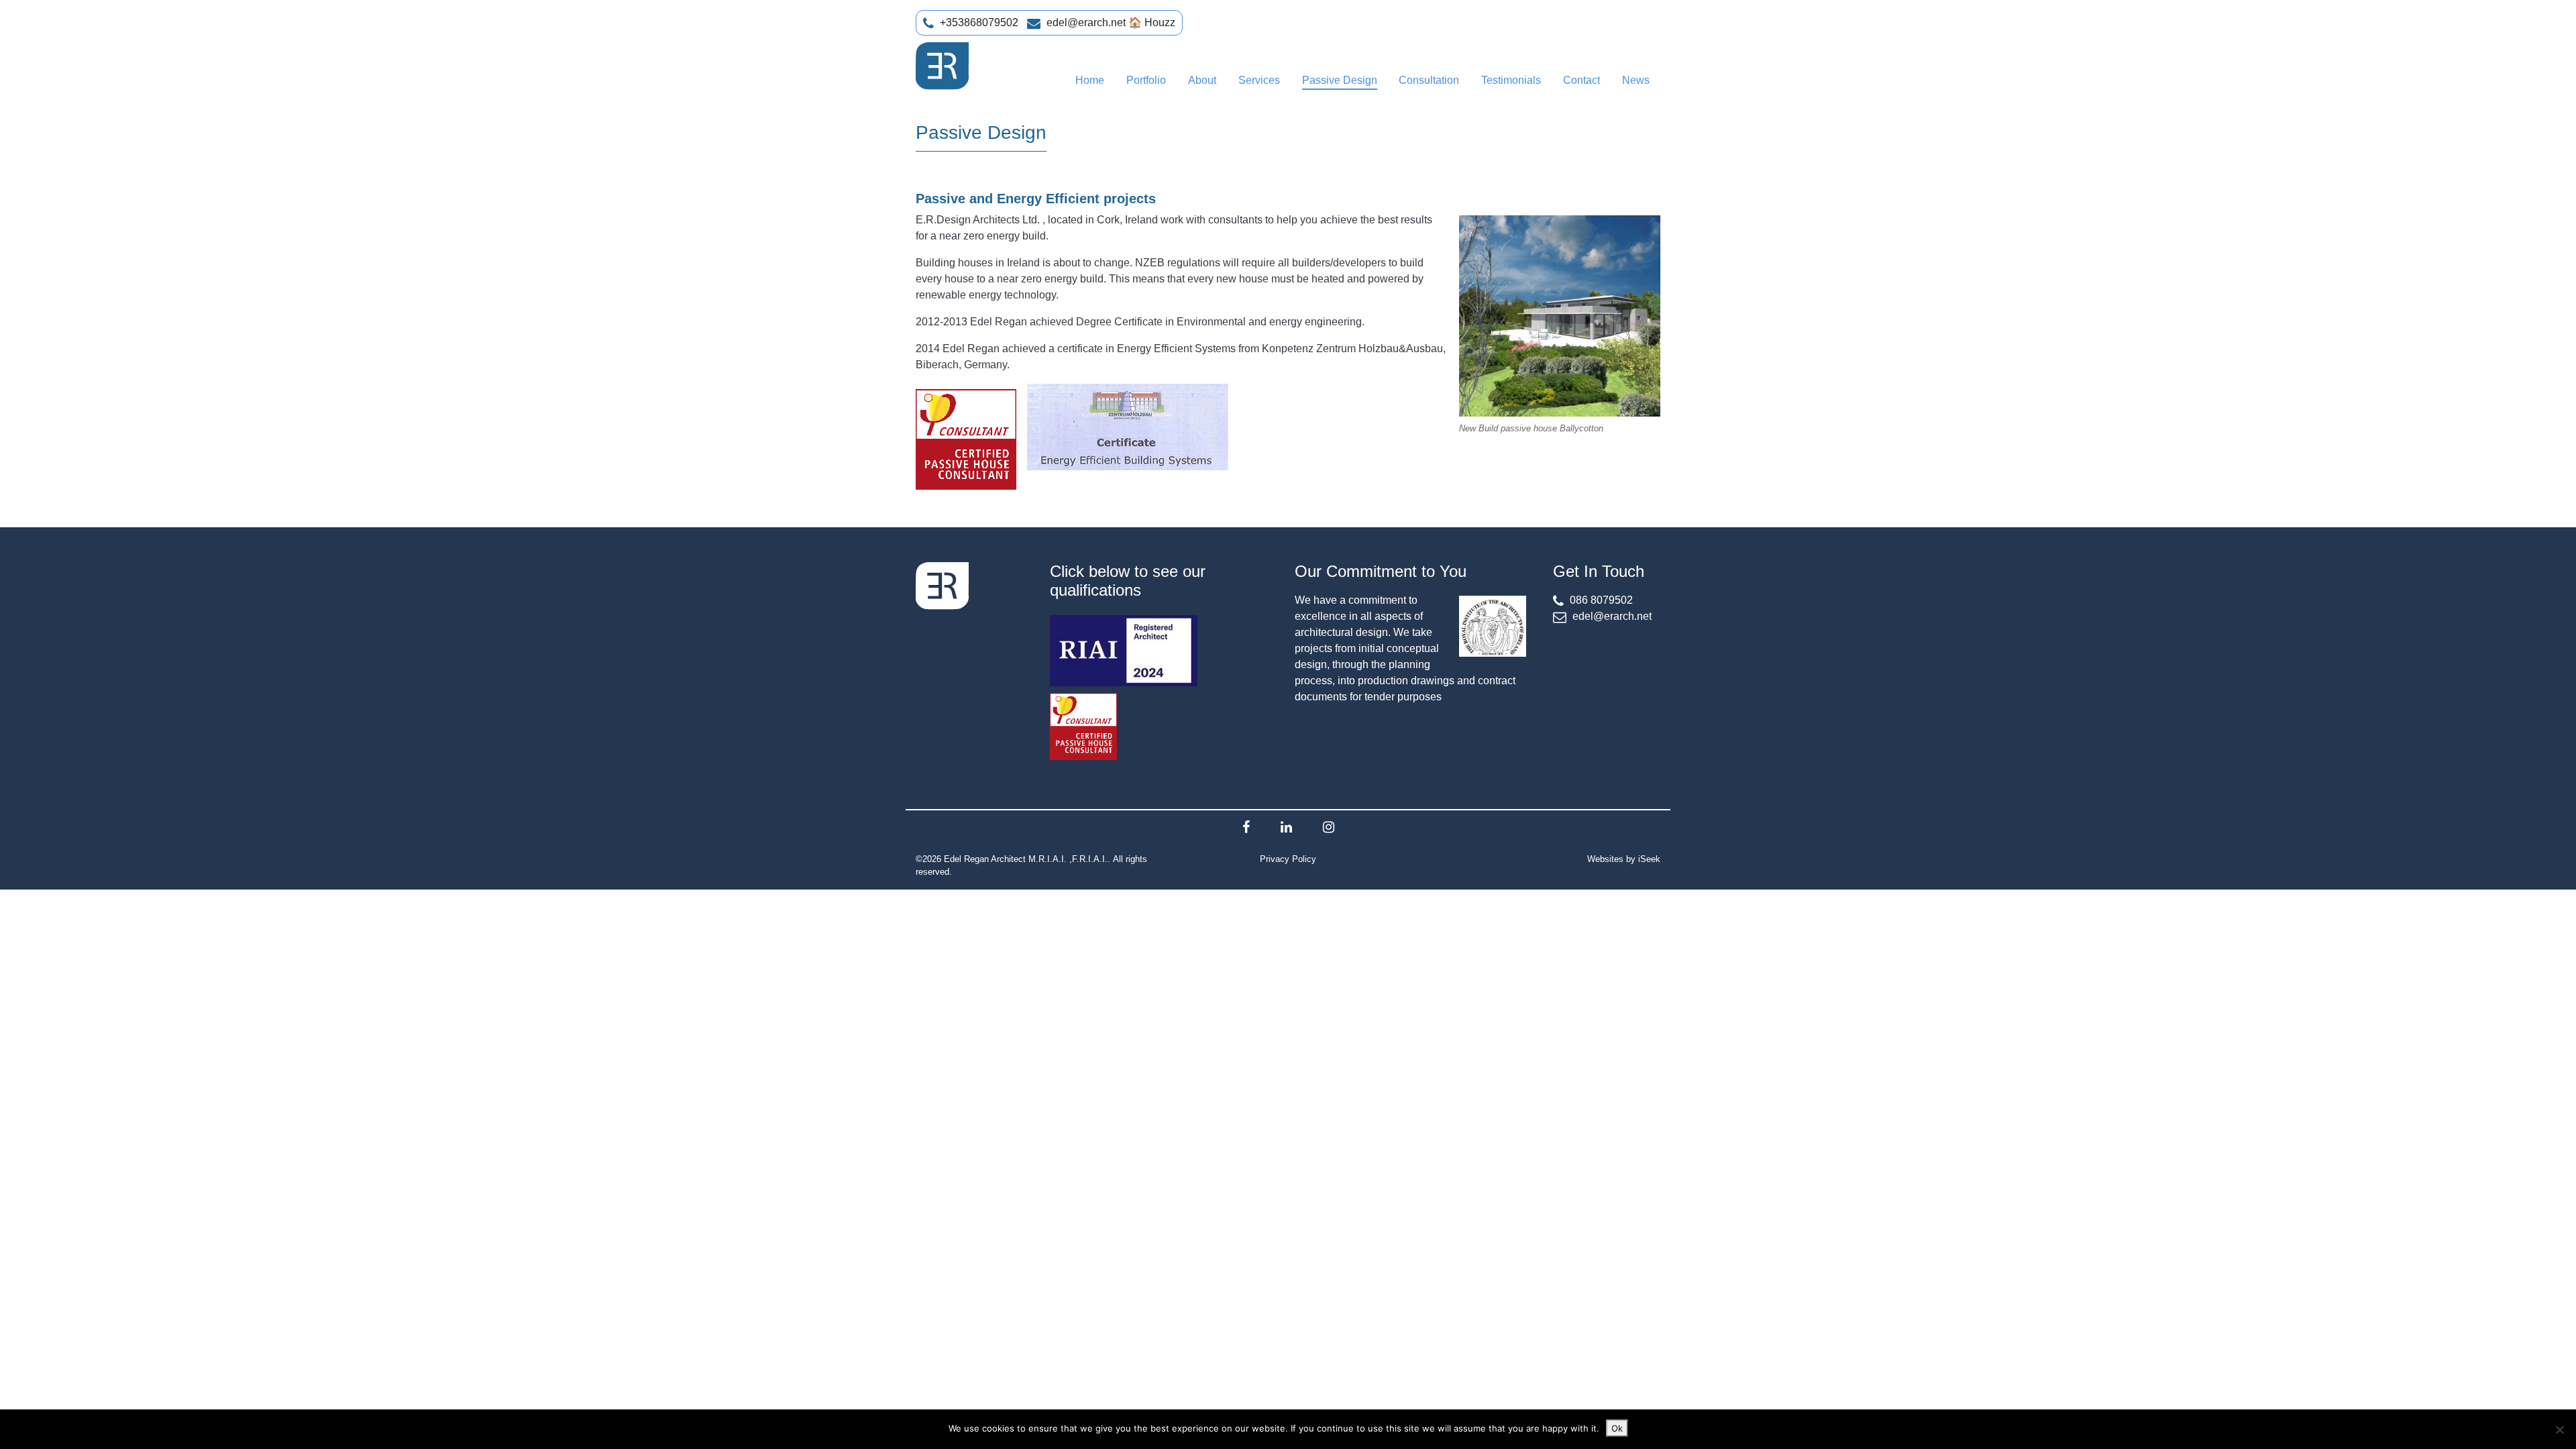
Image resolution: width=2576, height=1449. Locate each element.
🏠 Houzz (1152, 22)
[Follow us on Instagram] (1329, 827)
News (1636, 80)
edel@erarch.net (1086, 22)
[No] (2559, 1430)
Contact (1581, 80)
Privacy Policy (1288, 859)
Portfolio (1146, 80)
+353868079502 (979, 22)
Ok (1617, 1428)
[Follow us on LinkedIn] (1286, 827)
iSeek (1649, 859)
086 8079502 (1601, 600)
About (1202, 80)
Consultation (1429, 80)
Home (1090, 80)
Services (1259, 80)
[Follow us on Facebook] (1246, 827)
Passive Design (1340, 80)
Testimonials (1511, 80)
